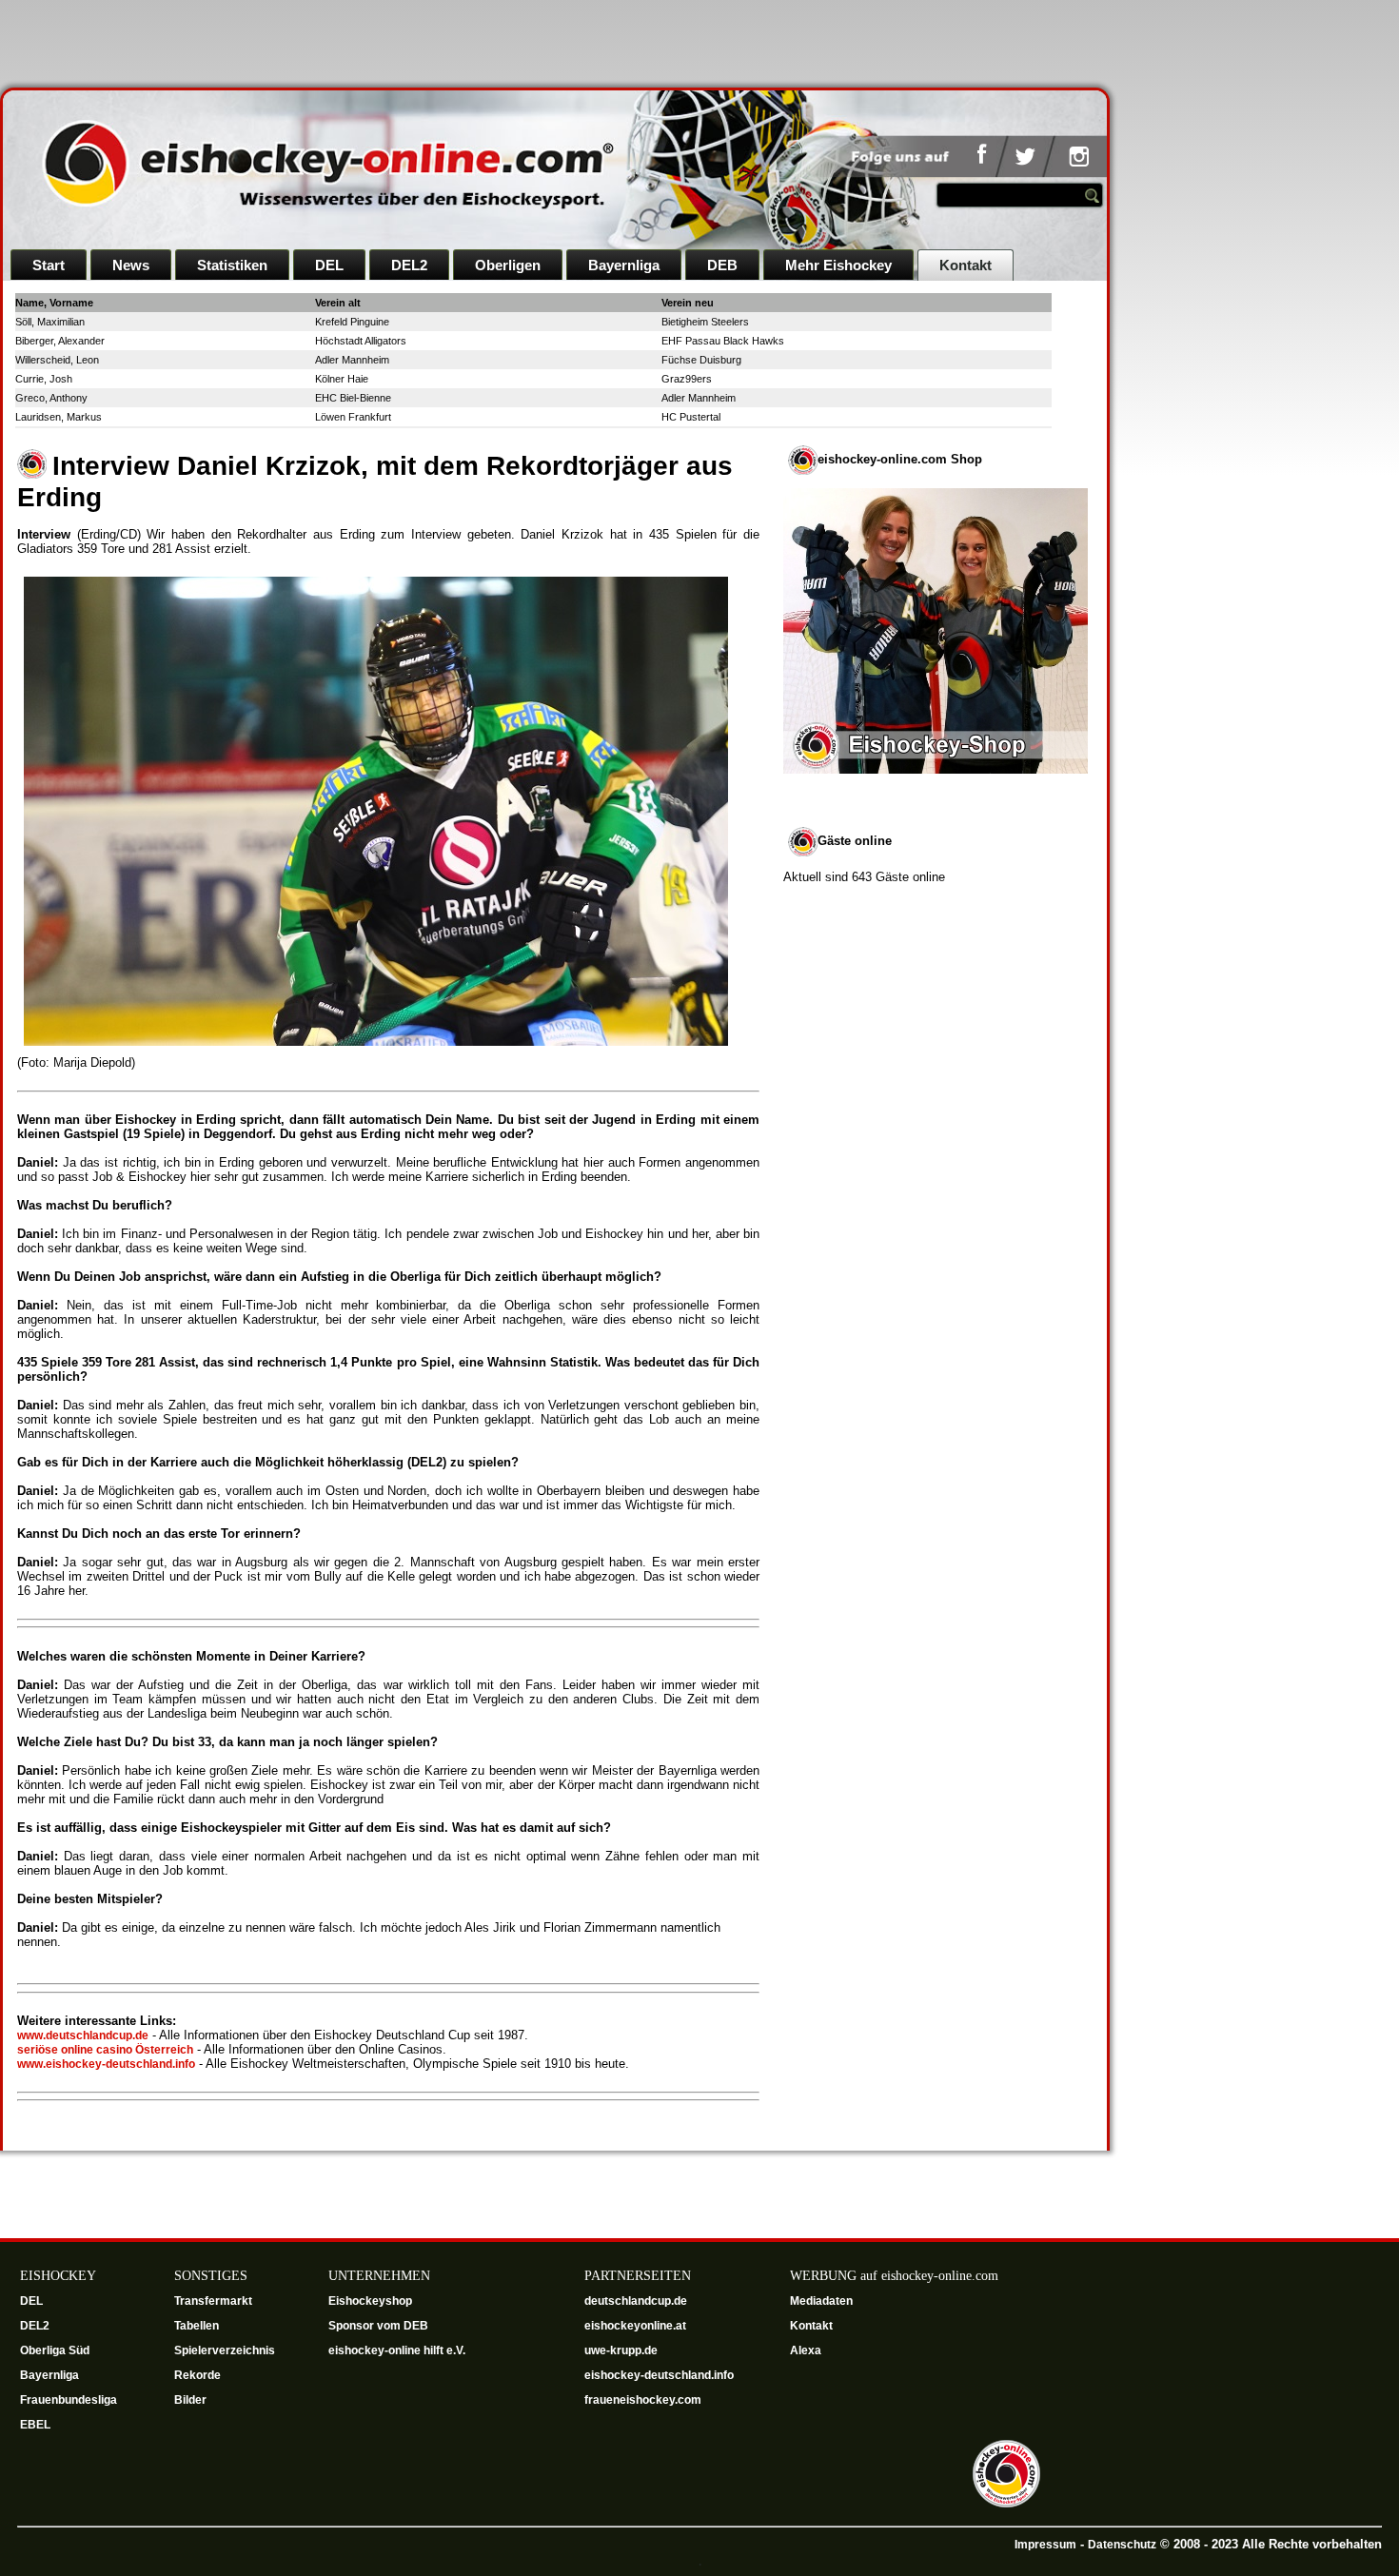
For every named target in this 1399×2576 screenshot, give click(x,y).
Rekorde (197, 2375)
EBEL (37, 2425)
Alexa (806, 2350)
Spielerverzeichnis (225, 2350)
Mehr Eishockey (838, 265)
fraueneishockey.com (643, 2400)
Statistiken (232, 265)
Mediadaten (821, 2301)
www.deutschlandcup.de (83, 2035)
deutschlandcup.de (637, 2301)
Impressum (1045, 2545)
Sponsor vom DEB (378, 2326)
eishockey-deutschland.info (659, 2375)
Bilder (190, 2400)
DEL (329, 265)
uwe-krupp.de (622, 2350)
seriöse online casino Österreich (105, 2050)
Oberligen (508, 265)
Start (49, 265)
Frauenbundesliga (69, 2400)
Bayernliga (624, 265)
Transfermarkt (213, 2301)
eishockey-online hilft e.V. (398, 2350)
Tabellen (197, 2326)
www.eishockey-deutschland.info (106, 2064)
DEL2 (409, 265)
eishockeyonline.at (637, 2326)
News (131, 265)
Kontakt (966, 265)
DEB (722, 265)
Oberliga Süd (56, 2350)
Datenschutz (1122, 2545)
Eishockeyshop (370, 2301)
